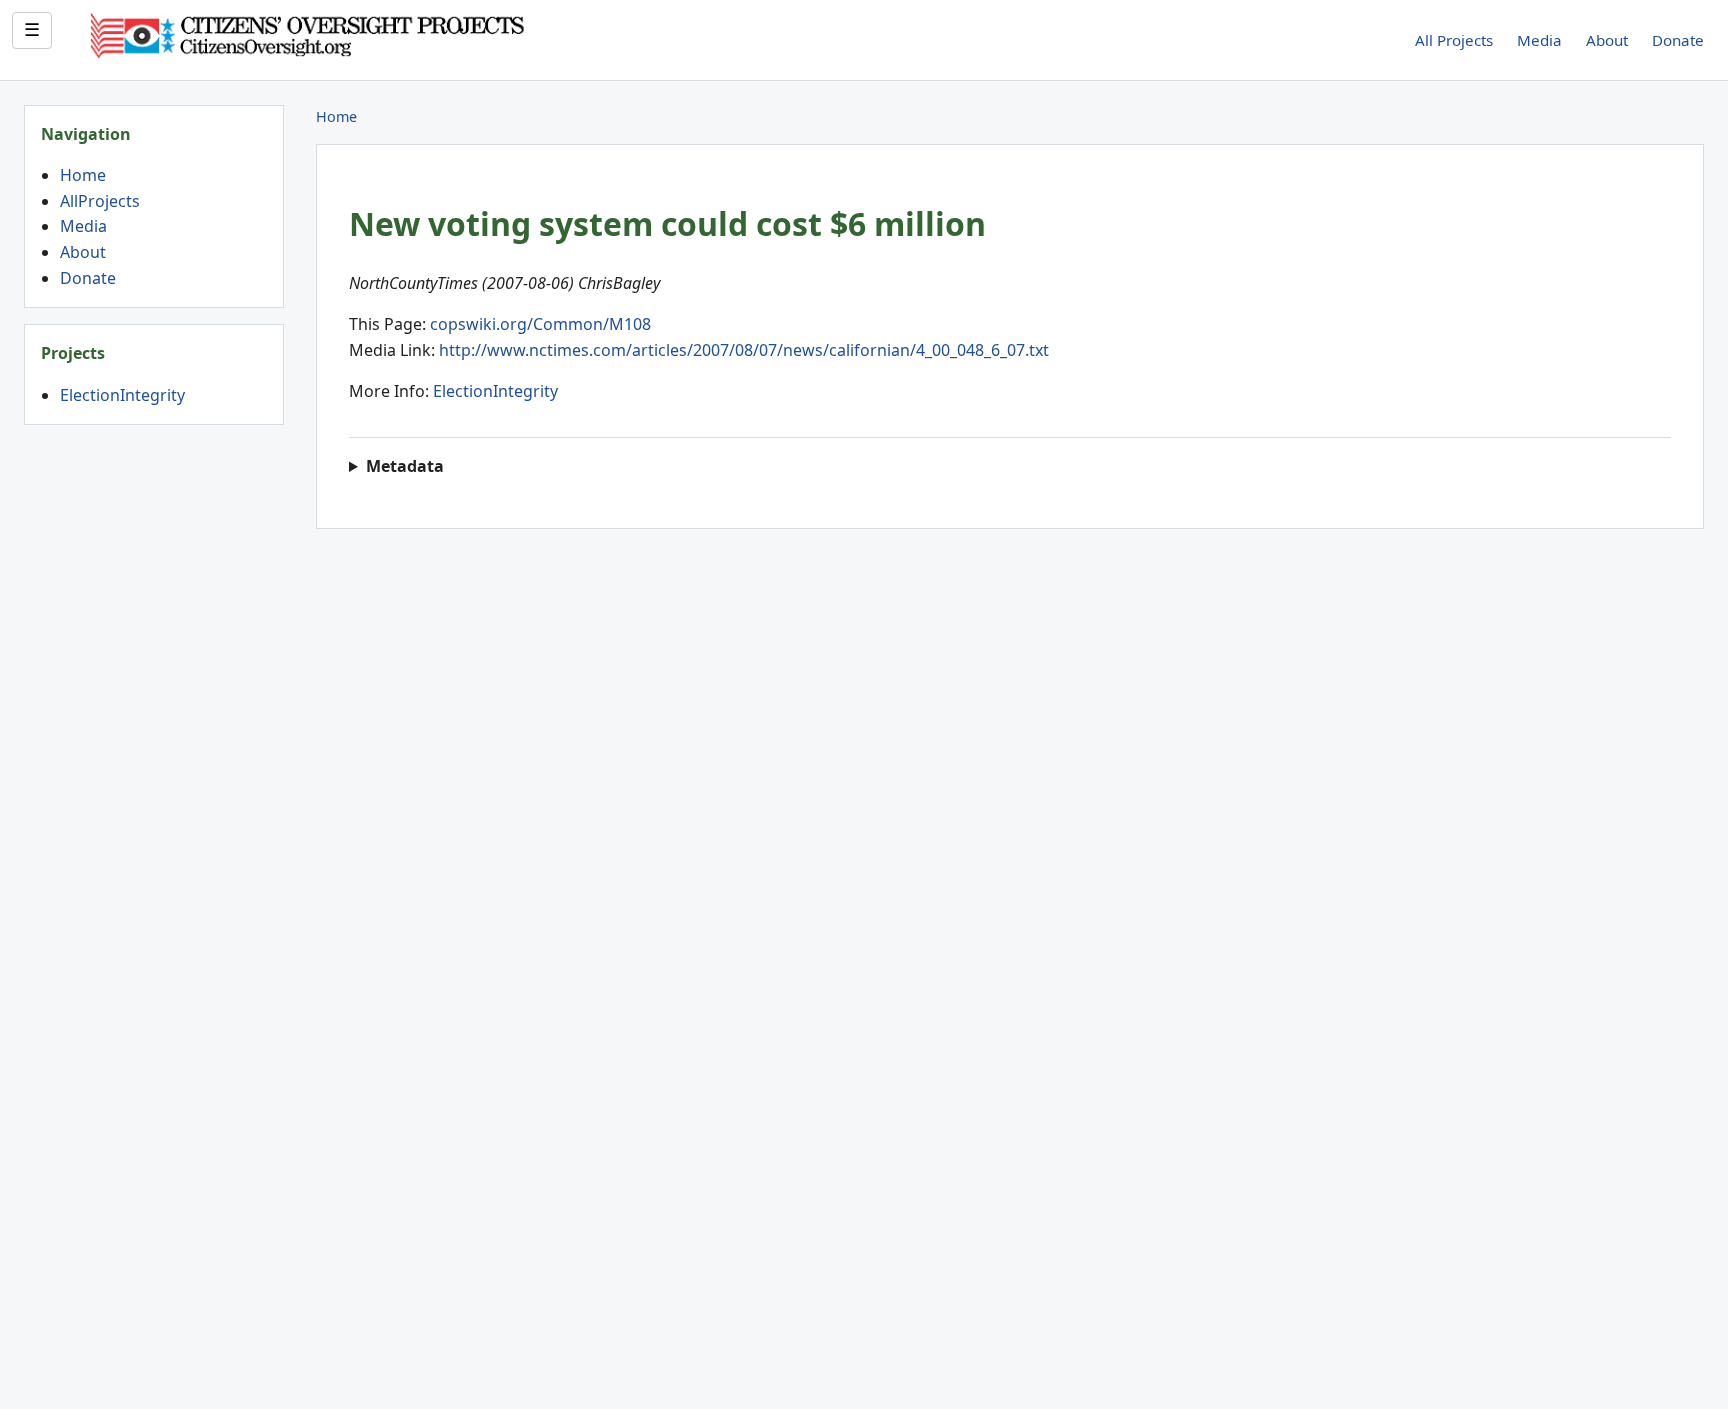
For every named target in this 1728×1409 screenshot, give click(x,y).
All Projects (1454, 40)
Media (1539, 40)
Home (83, 175)
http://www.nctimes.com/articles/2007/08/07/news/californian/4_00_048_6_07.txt (744, 350)
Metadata (405, 466)
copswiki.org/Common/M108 (540, 324)
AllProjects (100, 201)
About (1607, 40)
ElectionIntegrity (122, 395)
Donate (1678, 40)
